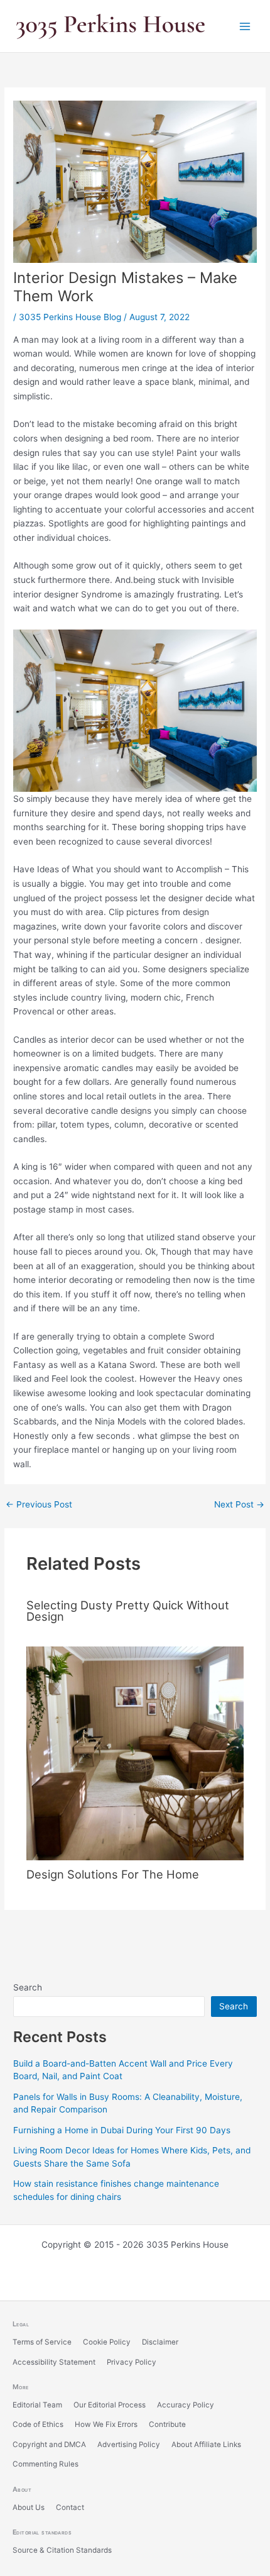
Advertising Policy (129, 2445)
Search (28, 1987)
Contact (70, 2507)
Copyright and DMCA (49, 2445)
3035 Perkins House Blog (70, 317)
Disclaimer (160, 2342)
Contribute (167, 2424)
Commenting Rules (46, 2464)
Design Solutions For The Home (113, 1874)
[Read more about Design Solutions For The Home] (135, 1752)
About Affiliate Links (206, 2445)
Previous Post (39, 1505)
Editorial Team (37, 2405)
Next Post (239, 1505)
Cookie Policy (107, 2342)
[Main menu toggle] (245, 26)
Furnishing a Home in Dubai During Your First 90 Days (122, 2130)
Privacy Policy (132, 2362)
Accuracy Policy (186, 2405)
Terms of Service (42, 2342)
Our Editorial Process (110, 2405)
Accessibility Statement (54, 2362)
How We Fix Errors (106, 2424)
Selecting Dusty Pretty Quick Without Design (128, 1611)
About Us (29, 2507)
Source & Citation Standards (62, 2550)
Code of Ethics (38, 2424)
